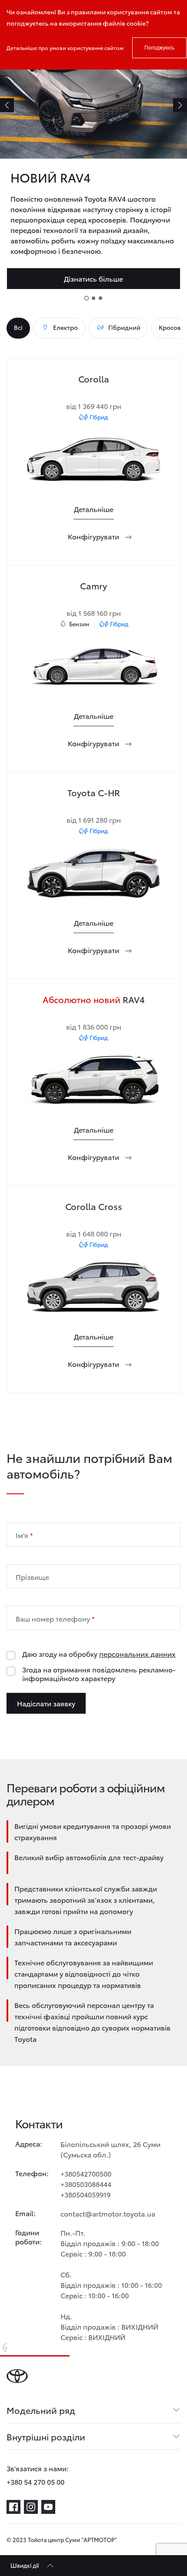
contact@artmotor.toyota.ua (108, 2213)
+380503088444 (86, 2184)
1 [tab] (87, 298)
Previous (7, 105)
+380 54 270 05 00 (35, 2481)
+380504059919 (85, 2194)
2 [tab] (93, 298)
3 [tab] (100, 298)
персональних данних (137, 1654)
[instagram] (31, 2507)
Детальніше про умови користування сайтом (65, 48)
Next (180, 105)
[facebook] (13, 2507)
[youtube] (48, 2507)
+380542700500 (86, 2173)
